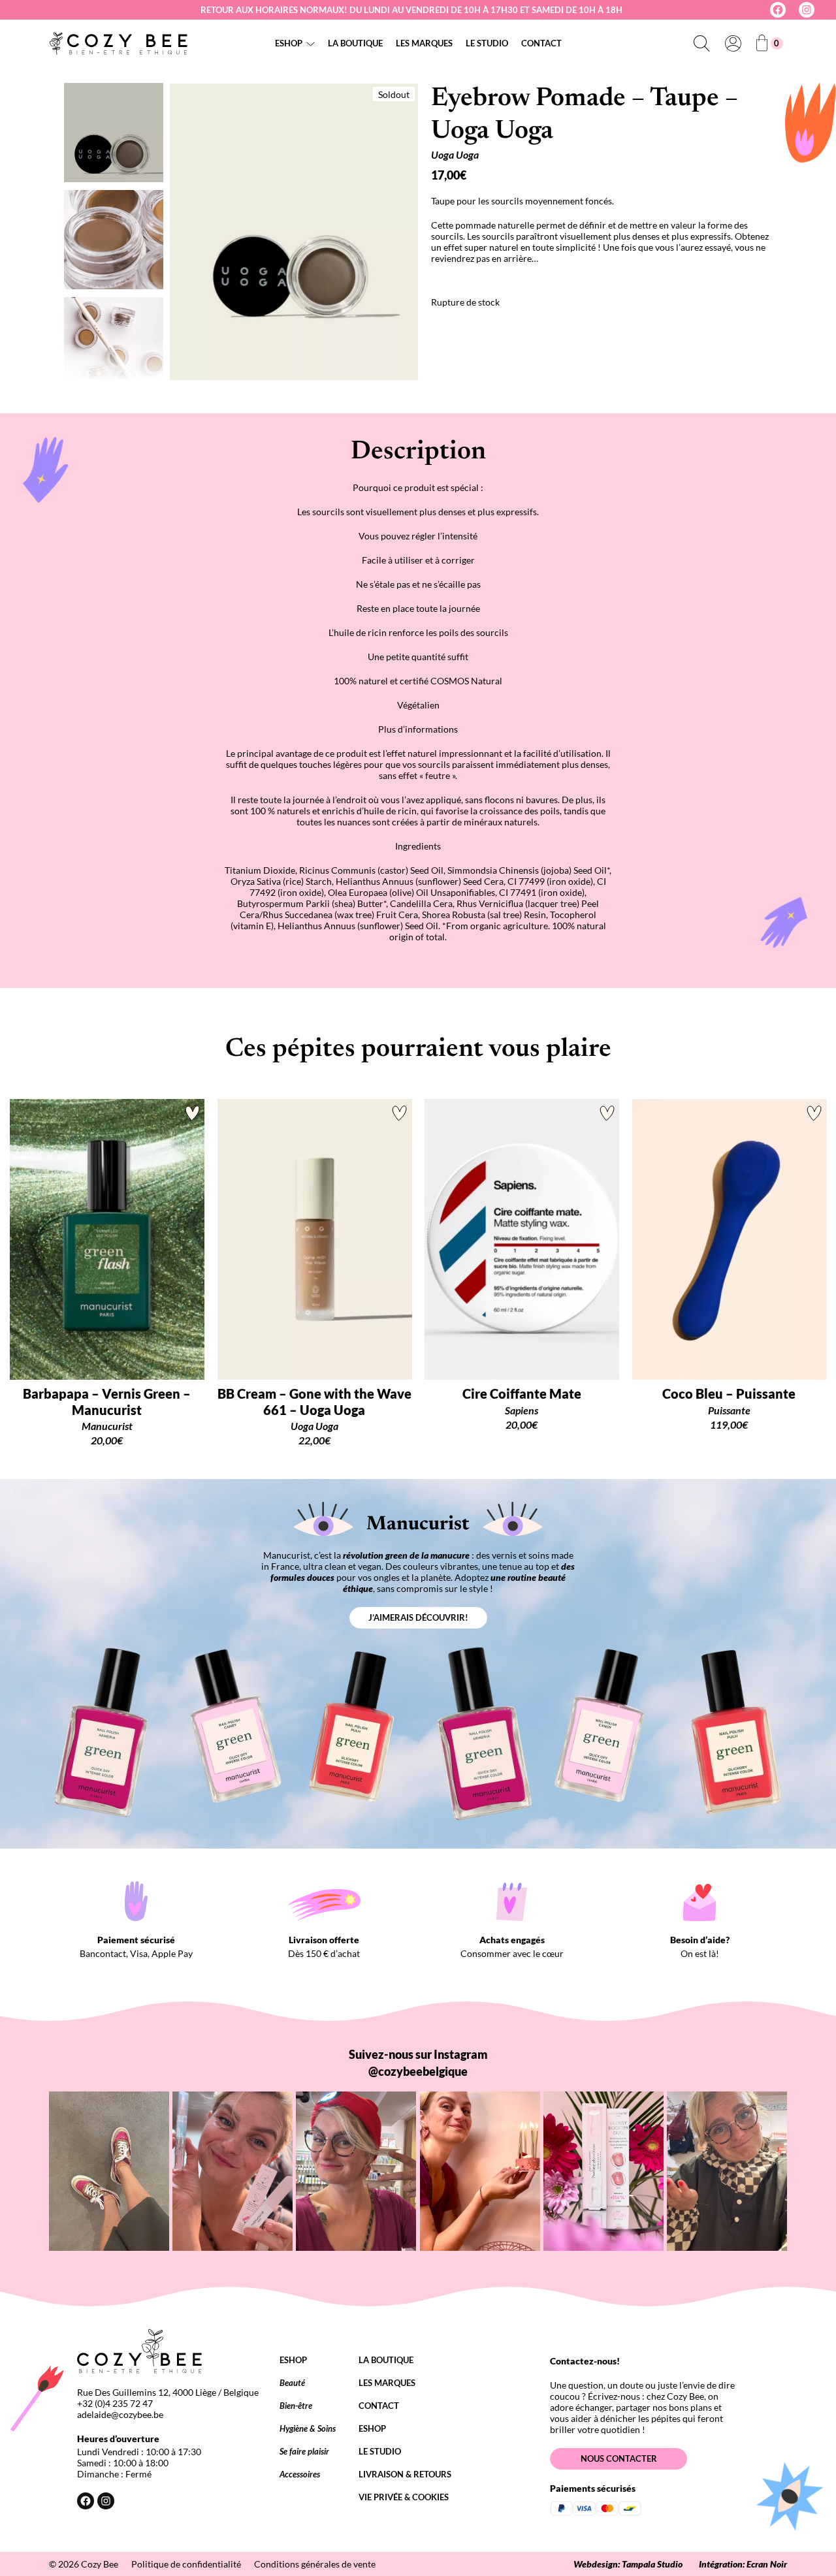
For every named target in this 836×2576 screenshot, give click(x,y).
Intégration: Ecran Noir (743, 2564)
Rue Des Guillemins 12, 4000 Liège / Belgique (168, 2392)
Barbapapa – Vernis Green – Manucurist (107, 1401)
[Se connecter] (733, 43)
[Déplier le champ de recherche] (701, 43)
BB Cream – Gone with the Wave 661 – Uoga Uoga (314, 1401)
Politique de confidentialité (186, 2564)
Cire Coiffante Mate (522, 1393)
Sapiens (522, 1410)
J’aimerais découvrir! (418, 1617)
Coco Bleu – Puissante (729, 1393)
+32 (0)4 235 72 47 (115, 2403)
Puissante (729, 1410)
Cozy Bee (100, 2564)
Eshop (289, 43)
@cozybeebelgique (418, 2071)
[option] (114, 240)
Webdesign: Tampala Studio (628, 2564)
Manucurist (107, 1426)
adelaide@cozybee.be (120, 2414)
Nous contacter (619, 2458)
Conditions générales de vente (315, 2564)
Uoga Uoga (455, 154)
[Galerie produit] (294, 232)
